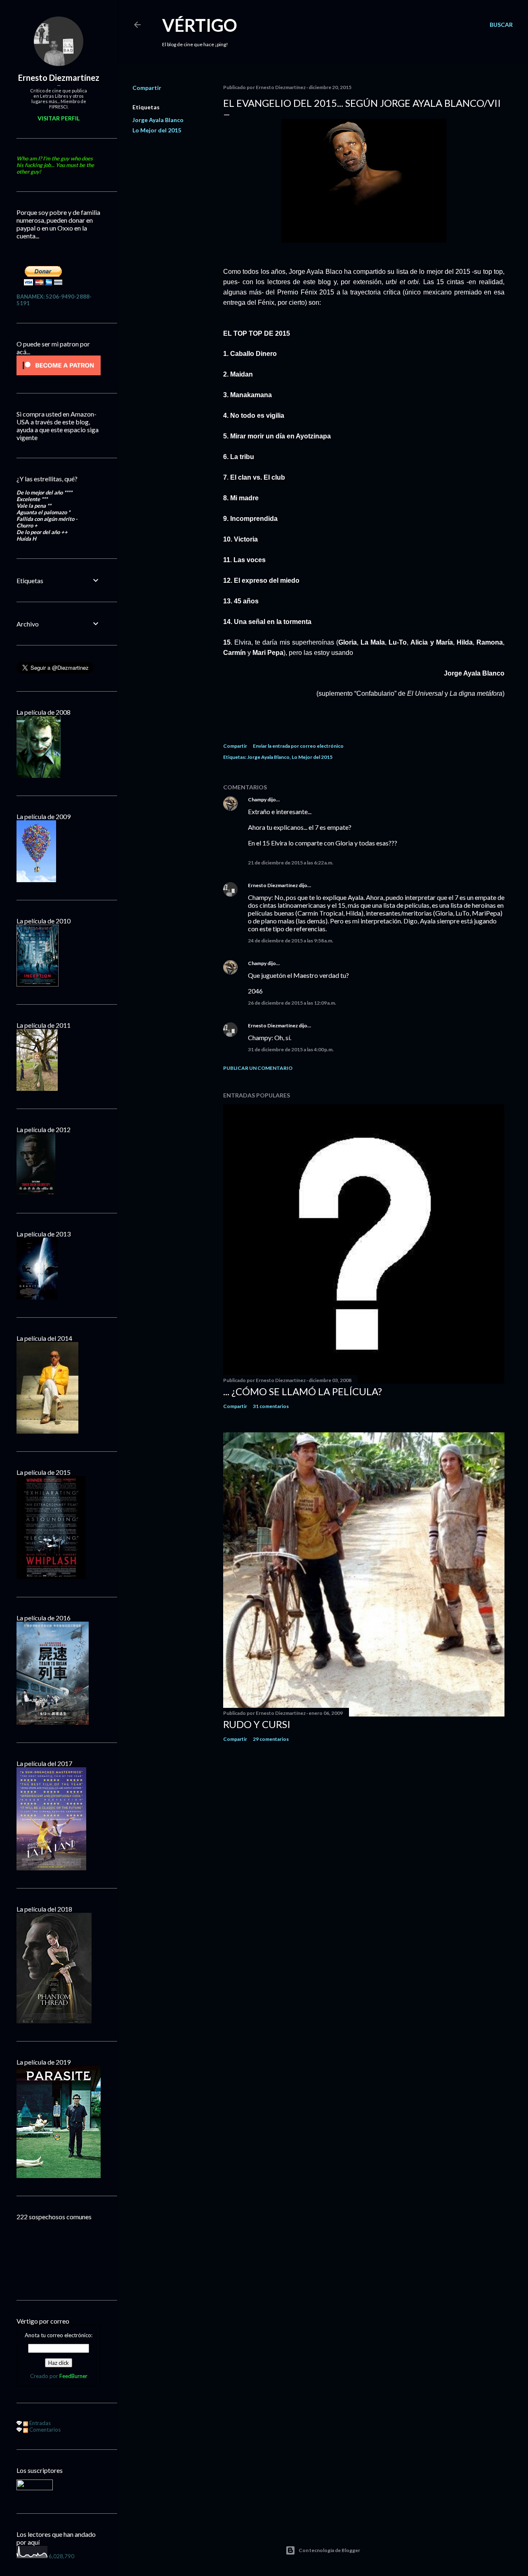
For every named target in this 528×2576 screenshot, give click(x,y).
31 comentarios (271, 1406)
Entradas (39, 2423)
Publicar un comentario (258, 1068)
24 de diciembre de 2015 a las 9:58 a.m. (291, 941)
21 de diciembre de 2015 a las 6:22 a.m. (291, 863)
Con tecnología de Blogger (329, 2550)
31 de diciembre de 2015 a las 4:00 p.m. (291, 1049)
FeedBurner (73, 2376)
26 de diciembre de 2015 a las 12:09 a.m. (292, 1003)
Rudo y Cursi (257, 1724)
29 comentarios (271, 1739)
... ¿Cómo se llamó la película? (303, 1391)
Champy (257, 799)
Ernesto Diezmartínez (273, 885)
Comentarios (44, 2430)
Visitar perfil (59, 118)
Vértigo (200, 25)
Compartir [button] (147, 88)
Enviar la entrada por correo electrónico (298, 746)
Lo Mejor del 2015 (157, 130)
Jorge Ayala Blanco (158, 120)
